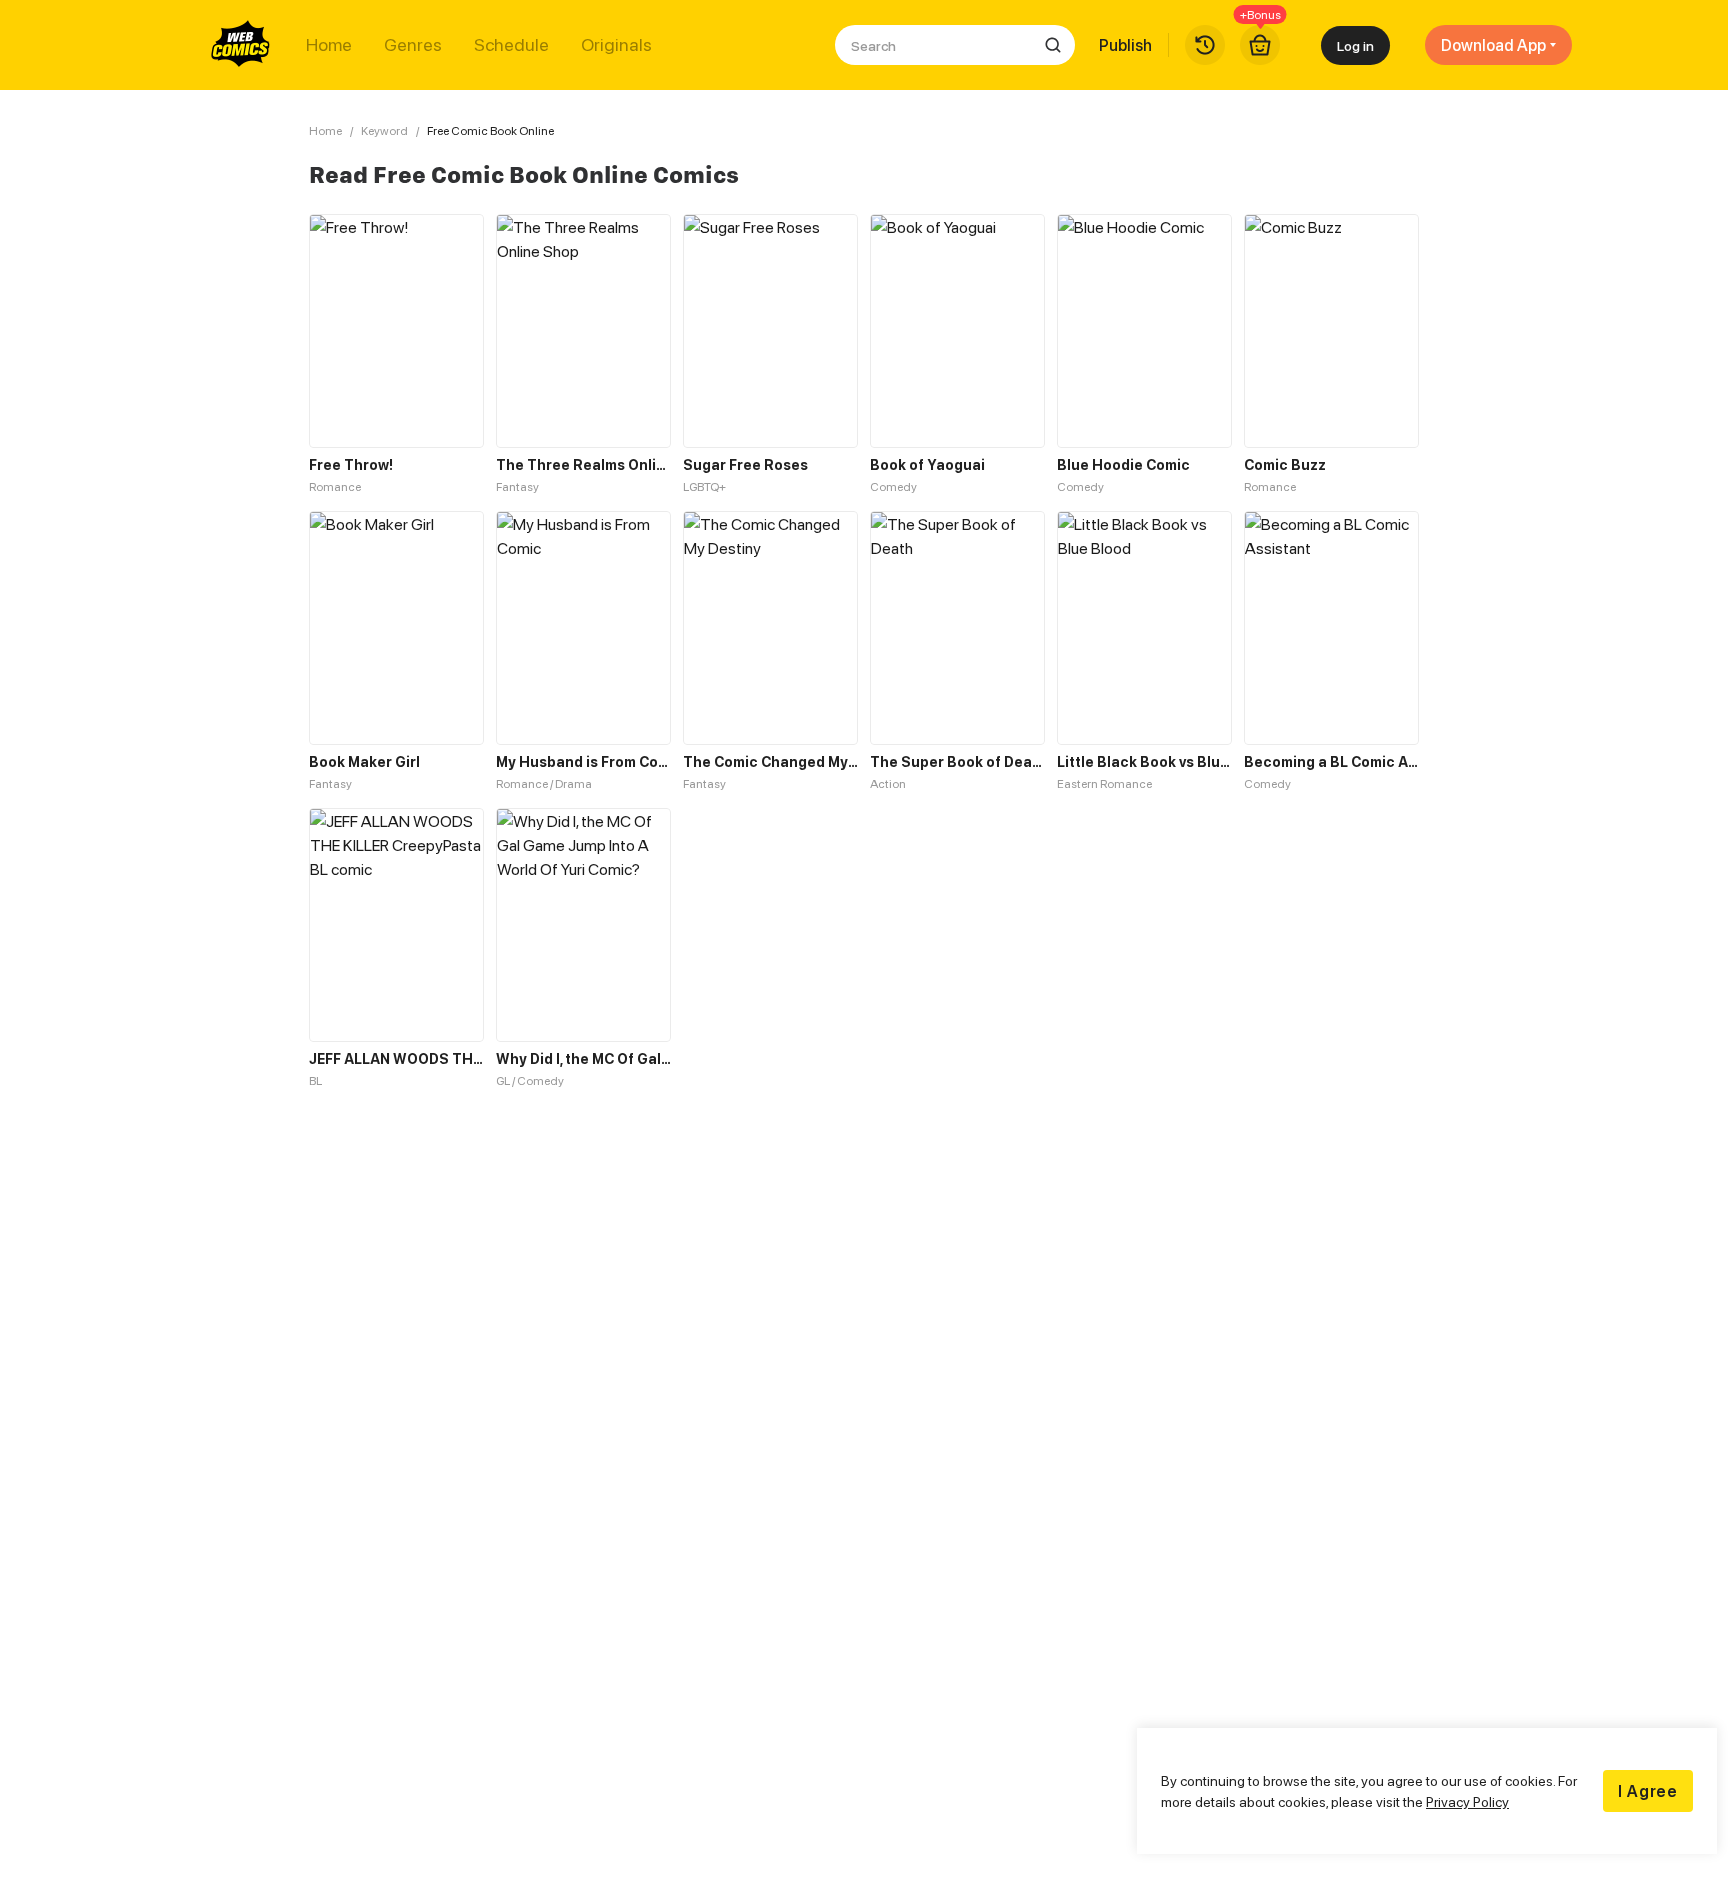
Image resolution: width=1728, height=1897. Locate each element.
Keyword (384, 130)
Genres (413, 45)
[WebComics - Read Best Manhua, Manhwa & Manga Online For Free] (241, 45)
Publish (1125, 45)
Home (329, 45)
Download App (1493, 45)
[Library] (1205, 45)
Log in (1355, 45)
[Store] (1260, 45)
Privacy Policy (1467, 1801)
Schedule (511, 45)
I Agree (1648, 1791)
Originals (616, 45)
